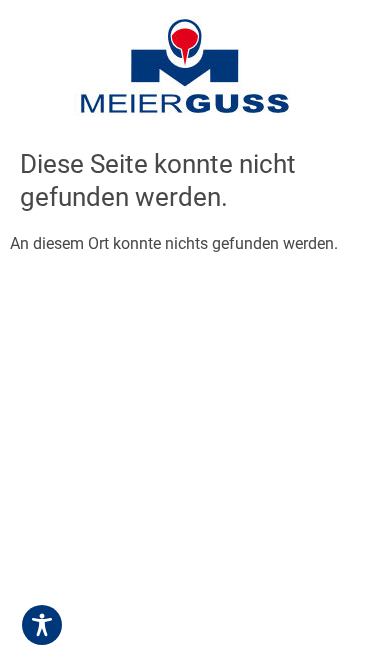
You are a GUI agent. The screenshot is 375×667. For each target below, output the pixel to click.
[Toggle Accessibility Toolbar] (42, 625)
